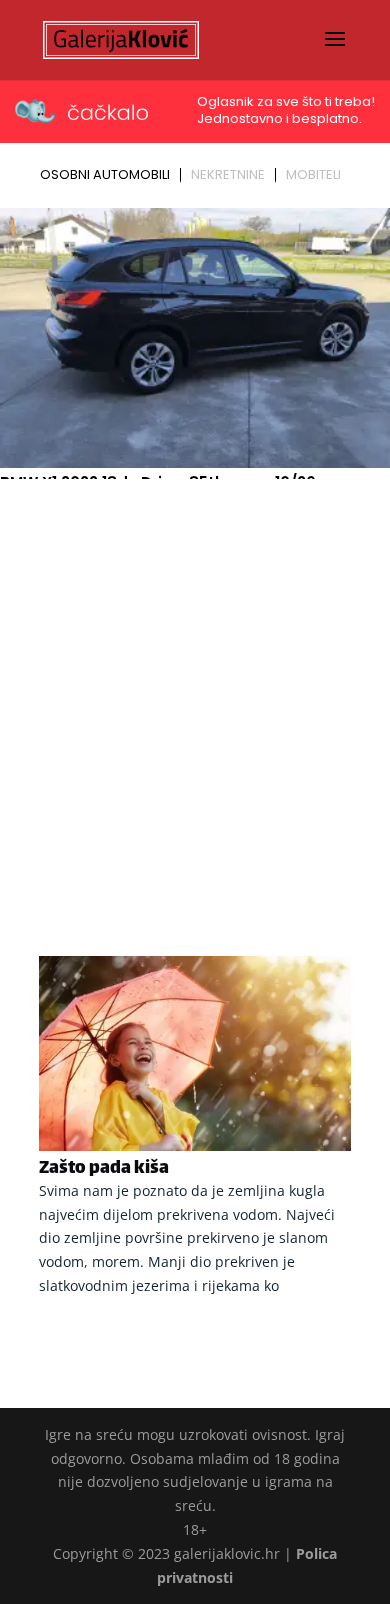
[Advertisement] (195, 691)
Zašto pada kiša (104, 1169)
